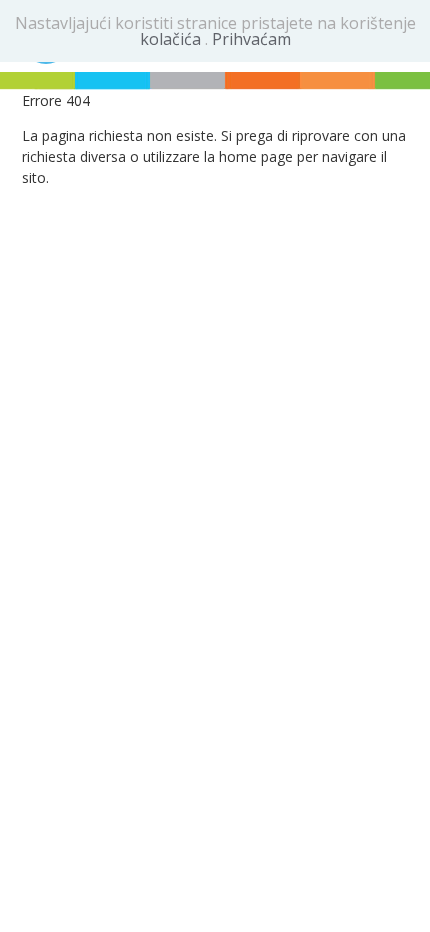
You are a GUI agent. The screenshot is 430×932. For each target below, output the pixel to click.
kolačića (172, 39)
